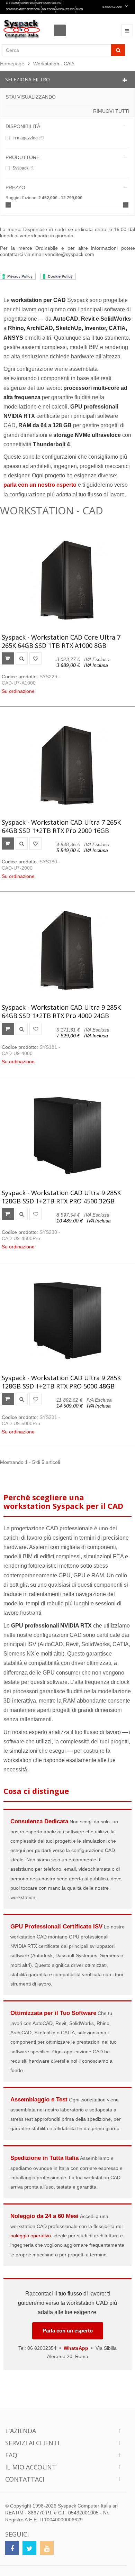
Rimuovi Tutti (111, 111)
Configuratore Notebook (23, 9)
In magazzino (28, 138)
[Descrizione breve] (22, 658)
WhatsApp (76, 2348)
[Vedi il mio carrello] (62, 24)
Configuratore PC (49, 3)
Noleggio (48, 9)
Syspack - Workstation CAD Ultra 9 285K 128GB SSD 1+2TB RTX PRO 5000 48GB (61, 1382)
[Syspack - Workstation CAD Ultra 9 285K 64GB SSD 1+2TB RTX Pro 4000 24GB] (67, 950)
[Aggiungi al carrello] (8, 658)
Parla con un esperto (68, 2331)
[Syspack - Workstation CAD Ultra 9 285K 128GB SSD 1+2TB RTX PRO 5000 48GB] (67, 1321)
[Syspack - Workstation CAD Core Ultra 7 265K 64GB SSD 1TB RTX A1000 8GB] (67, 580)
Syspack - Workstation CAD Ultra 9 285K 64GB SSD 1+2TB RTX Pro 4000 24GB (61, 1011)
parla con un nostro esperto (40, 485)
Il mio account (31, 2467)
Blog (79, 9)
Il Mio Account (113, 7)
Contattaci (28, 3)
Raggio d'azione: (21, 198)
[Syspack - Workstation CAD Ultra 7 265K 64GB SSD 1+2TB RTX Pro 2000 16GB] (67, 765)
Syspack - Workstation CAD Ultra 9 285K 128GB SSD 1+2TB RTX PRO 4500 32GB (61, 1197)
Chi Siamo (12, 3)
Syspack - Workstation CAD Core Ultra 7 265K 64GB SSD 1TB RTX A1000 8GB (61, 641)
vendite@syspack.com (70, 254)
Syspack (24, 168)
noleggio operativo (31, 2236)
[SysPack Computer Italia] (22, 29)
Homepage (12, 64)
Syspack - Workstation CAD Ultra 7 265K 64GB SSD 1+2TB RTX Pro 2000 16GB (61, 826)
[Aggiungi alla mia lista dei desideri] (35, 658)
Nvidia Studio (65, 9)
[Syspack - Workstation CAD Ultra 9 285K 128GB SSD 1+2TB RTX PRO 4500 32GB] (67, 1136)
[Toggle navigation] (127, 30)
